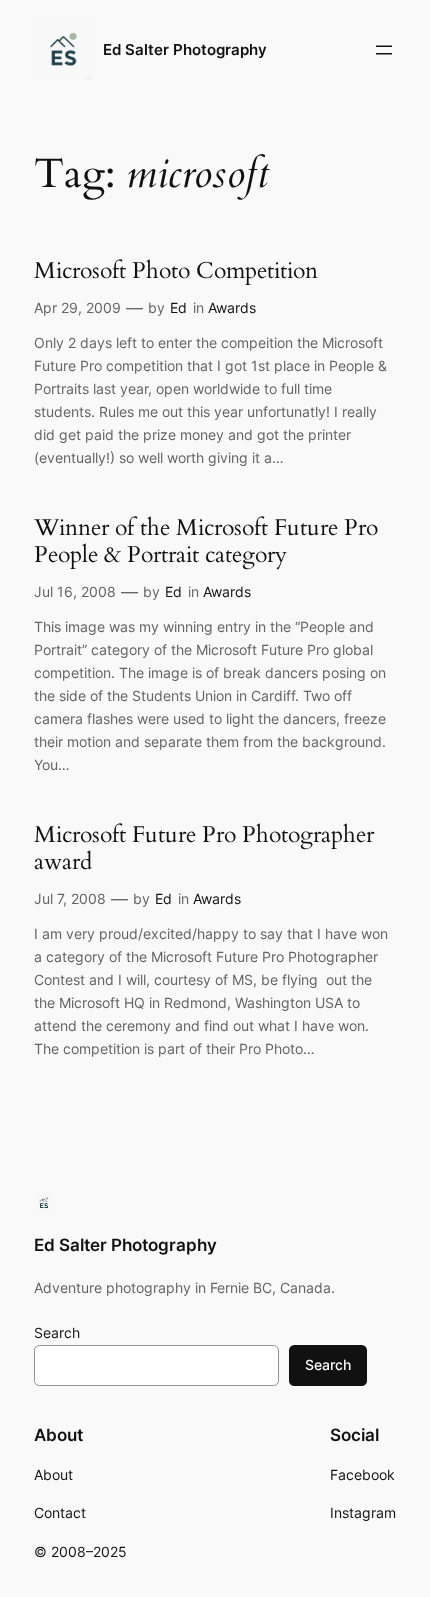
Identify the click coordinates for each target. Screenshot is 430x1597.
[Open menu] (384, 50)
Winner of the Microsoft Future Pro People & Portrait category (206, 541)
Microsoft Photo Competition (176, 271)
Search (57, 1332)
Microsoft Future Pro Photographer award (204, 848)
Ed (178, 307)
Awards (232, 307)
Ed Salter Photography (185, 50)
